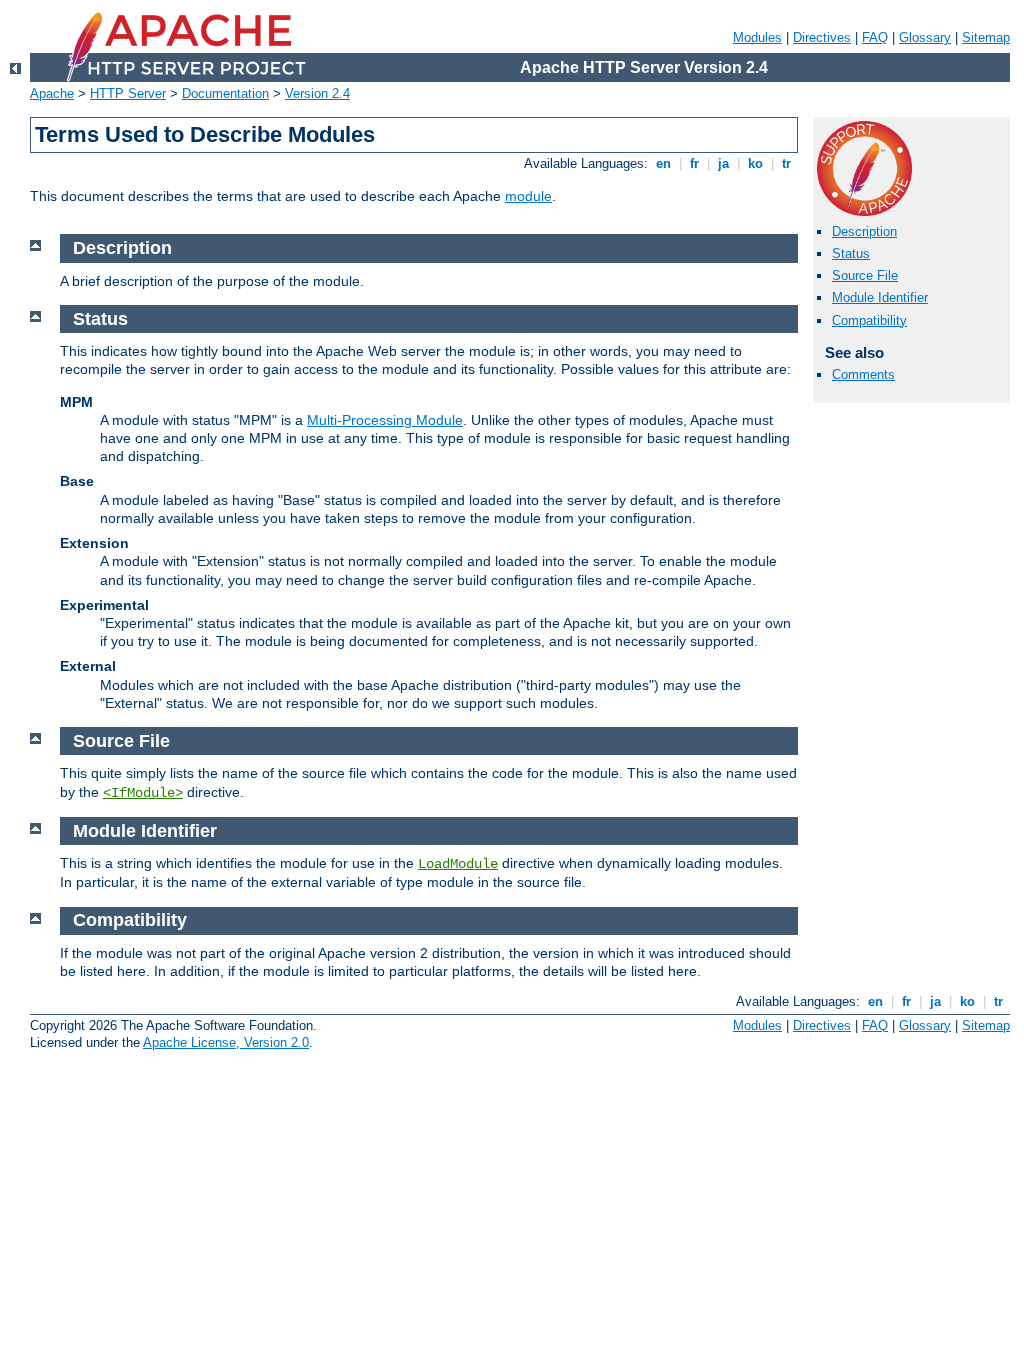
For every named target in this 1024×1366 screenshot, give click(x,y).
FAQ (875, 37)
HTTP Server (128, 93)
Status (851, 253)
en (663, 163)
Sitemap (986, 37)
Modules (757, 37)
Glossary (925, 37)
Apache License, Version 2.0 (226, 1042)
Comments (863, 374)
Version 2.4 (317, 93)
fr (694, 163)
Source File (865, 275)
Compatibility (869, 320)
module (528, 196)
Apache (52, 93)
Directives (822, 37)
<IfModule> (143, 793)
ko (755, 163)
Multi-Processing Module (385, 420)
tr (786, 163)
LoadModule (458, 864)
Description (864, 231)
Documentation (225, 93)
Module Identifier (880, 297)
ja (723, 163)
